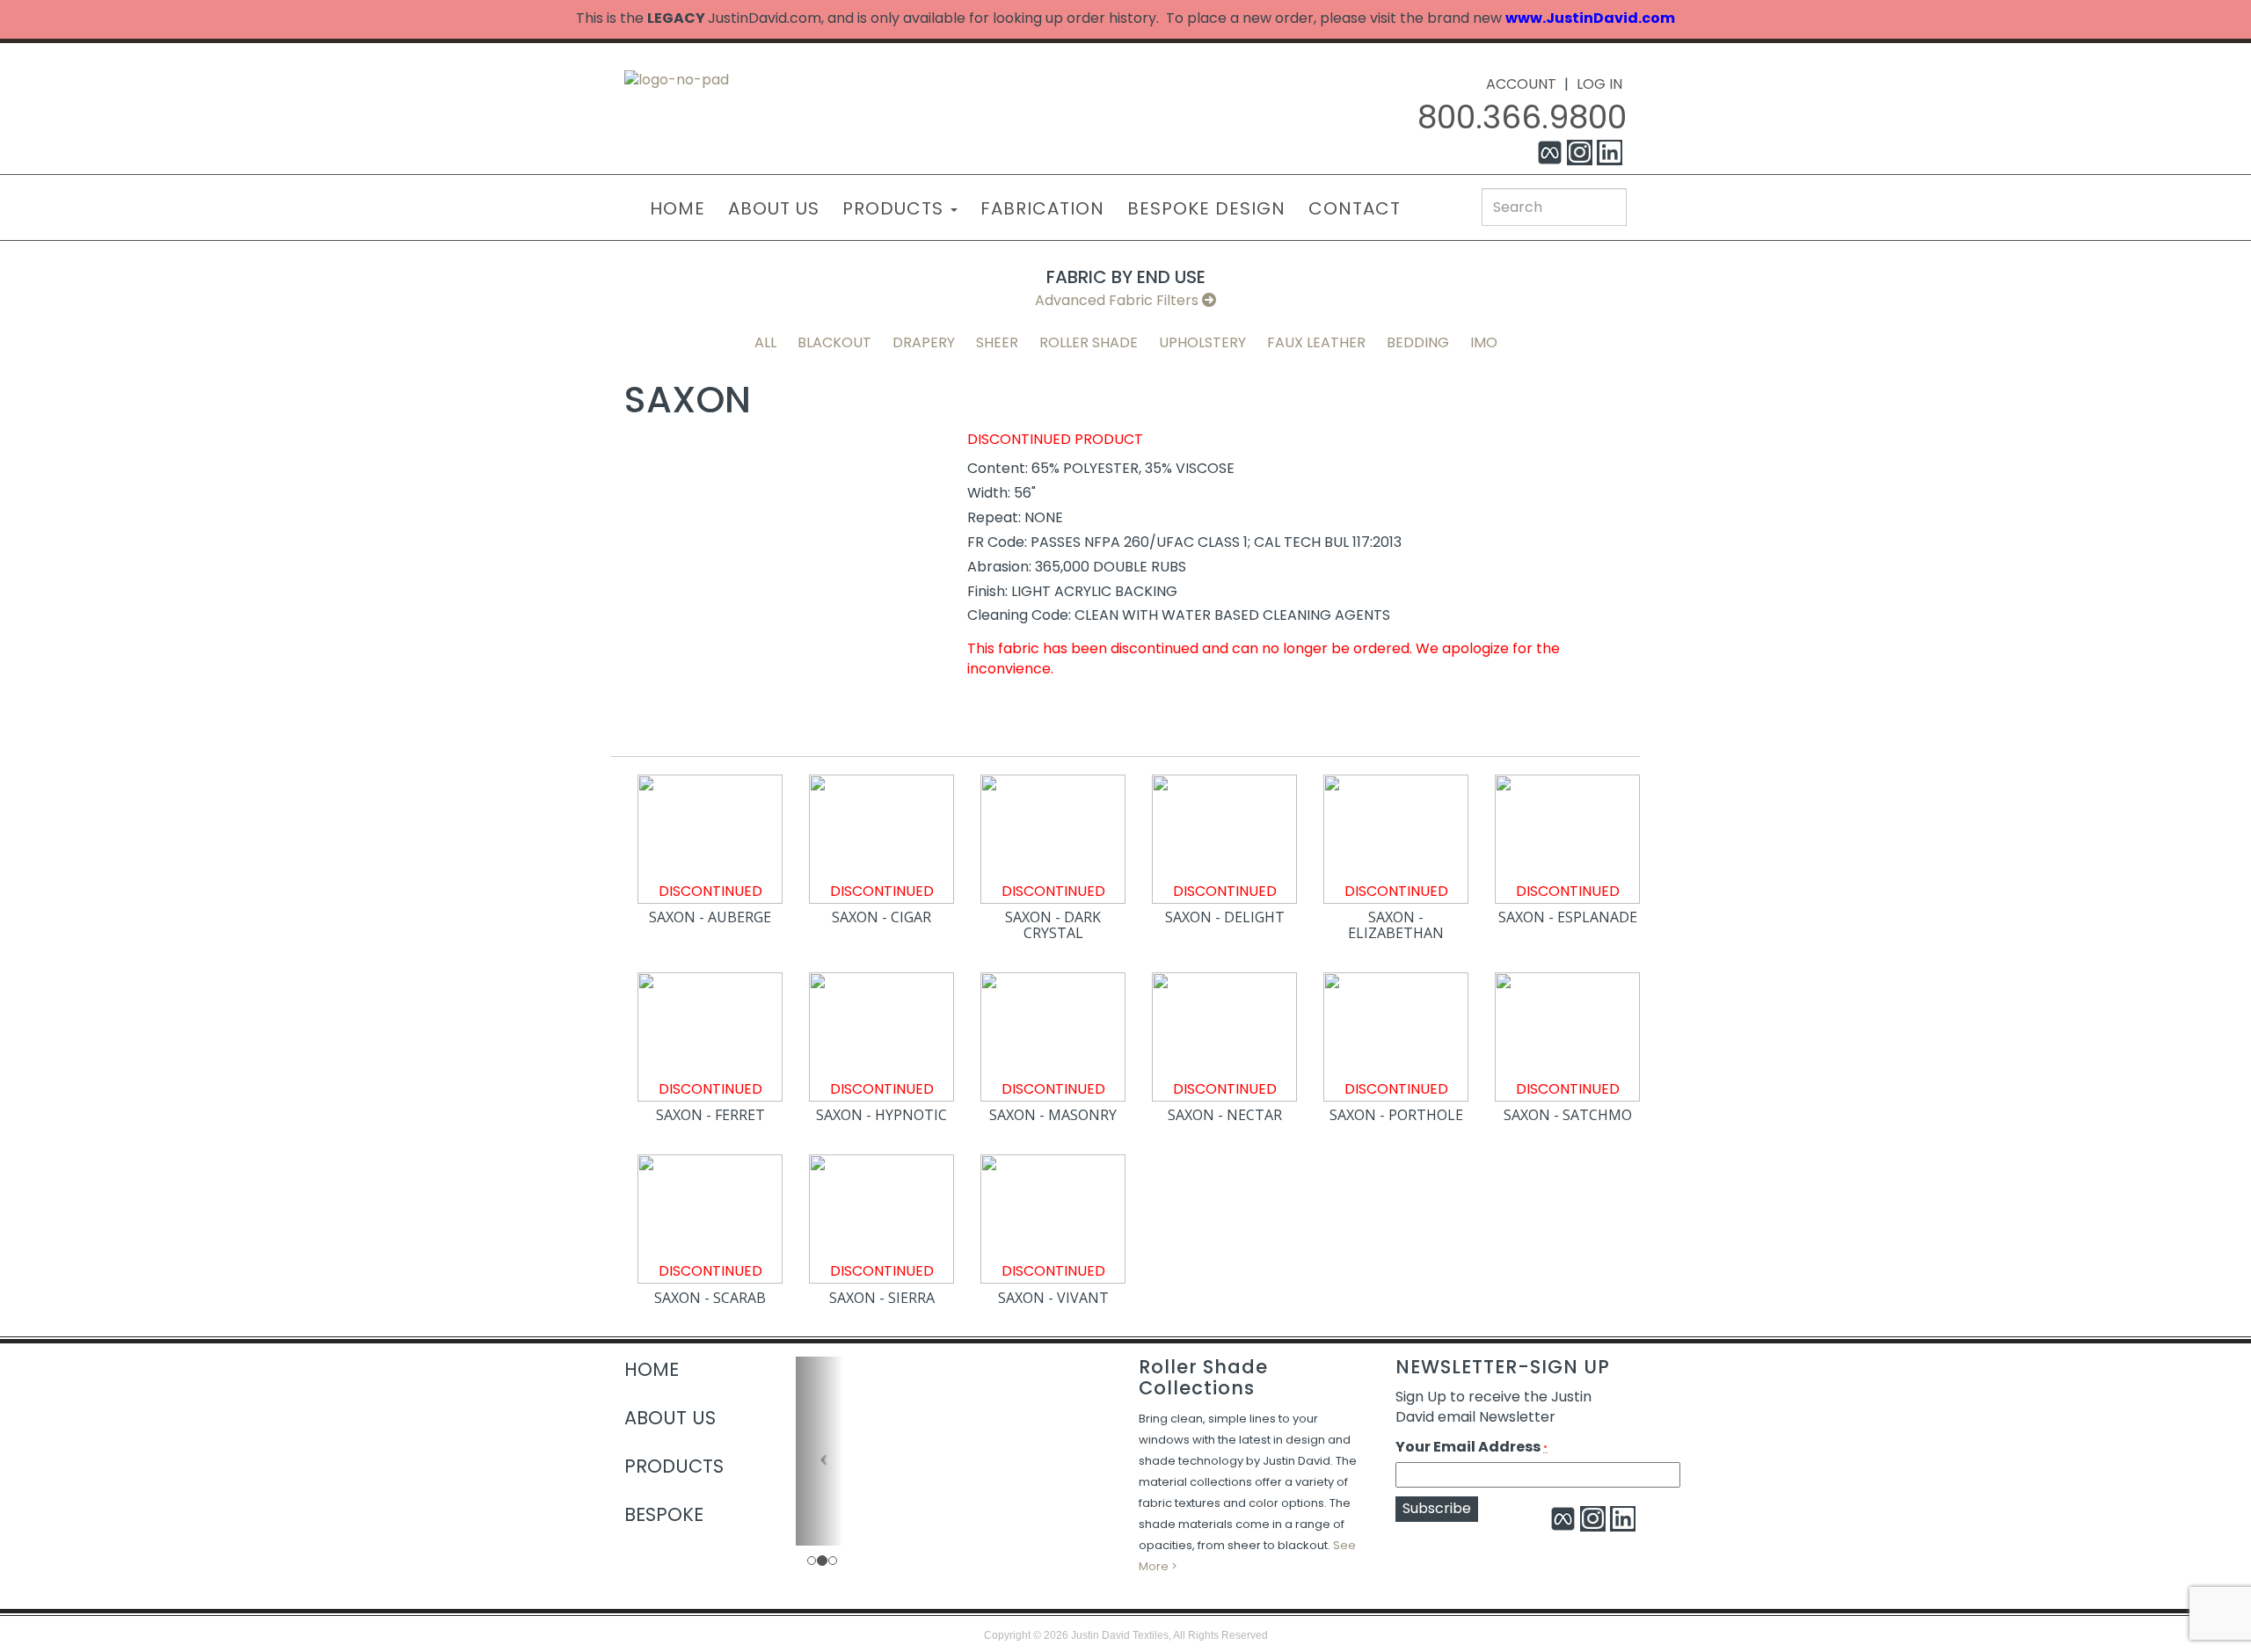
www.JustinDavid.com (1590, 18)
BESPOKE (664, 1514)
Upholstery (1202, 342)
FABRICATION (1042, 208)
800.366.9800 (1522, 117)
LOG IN (1599, 84)
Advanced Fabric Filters (1118, 300)
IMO (1484, 342)
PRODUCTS (896, 208)
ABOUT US (774, 208)
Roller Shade (1089, 342)
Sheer (997, 342)
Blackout (834, 342)
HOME (677, 208)
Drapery (924, 342)
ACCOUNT (1521, 84)
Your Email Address (1472, 1447)
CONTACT (1355, 208)
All (765, 342)
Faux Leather (1316, 342)
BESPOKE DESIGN (1206, 208)
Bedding (1418, 342)
